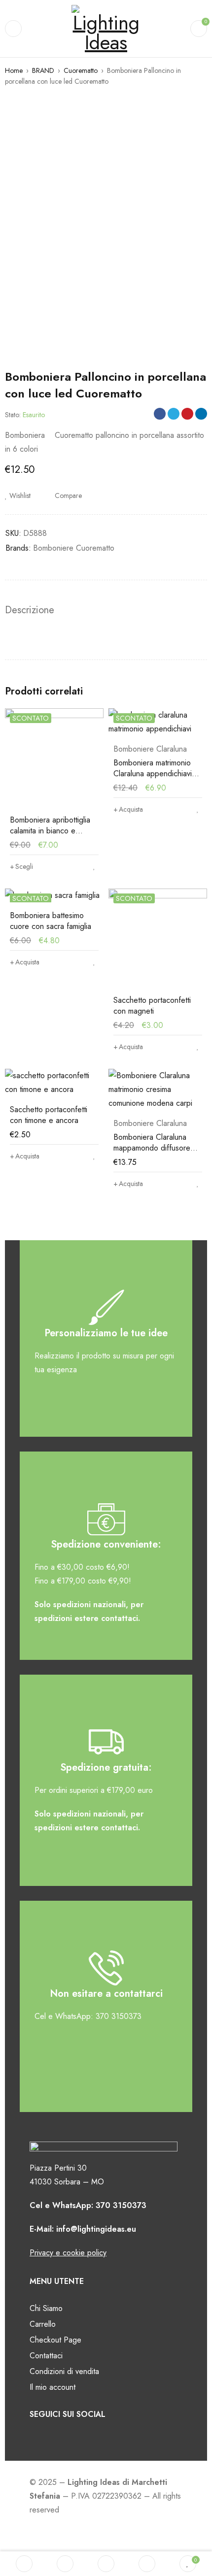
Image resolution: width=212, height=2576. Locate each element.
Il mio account (53, 2387)
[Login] (147, 2564)
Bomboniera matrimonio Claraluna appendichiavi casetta (153, 774)
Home (14, 70)
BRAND (43, 70)
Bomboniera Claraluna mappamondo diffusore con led (152, 1148)
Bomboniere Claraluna (150, 749)
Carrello (43, 2324)
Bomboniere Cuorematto (74, 548)
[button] (128, 809)
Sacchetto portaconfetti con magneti (152, 1006)
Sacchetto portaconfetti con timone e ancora (49, 1115)
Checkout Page (55, 2340)
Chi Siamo (46, 2308)
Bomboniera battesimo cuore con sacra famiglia (51, 921)
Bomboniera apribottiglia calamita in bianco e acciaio (50, 831)
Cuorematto (81, 70)
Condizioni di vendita (64, 2371)
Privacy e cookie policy (68, 2253)
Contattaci (46, 2356)
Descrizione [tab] (30, 610)
